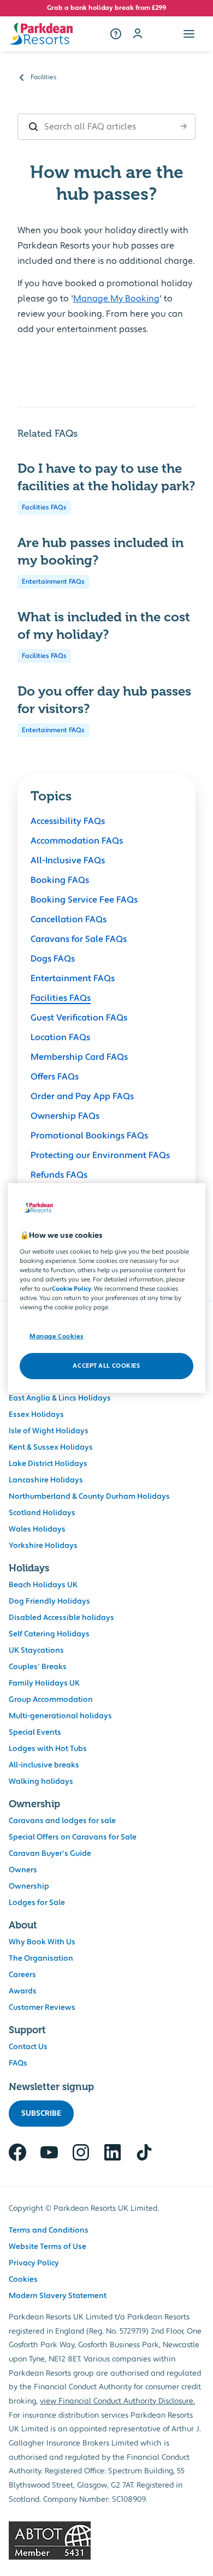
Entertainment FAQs (53, 582)
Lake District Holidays (48, 1464)
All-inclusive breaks (44, 1765)
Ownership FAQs (65, 1116)
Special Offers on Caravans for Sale (73, 1837)
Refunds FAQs (59, 1175)
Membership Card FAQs (79, 1057)
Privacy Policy (34, 2263)
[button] (189, 34)
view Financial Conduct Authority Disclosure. (117, 2401)
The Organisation (41, 1958)
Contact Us (28, 2047)
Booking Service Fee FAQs (84, 900)
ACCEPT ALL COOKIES (106, 1366)
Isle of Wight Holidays (49, 1431)
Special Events (35, 1732)
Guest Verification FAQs (79, 1018)
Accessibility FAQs (68, 821)
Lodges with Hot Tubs (48, 1749)
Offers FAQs (55, 1077)
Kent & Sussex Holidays (51, 1447)
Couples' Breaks (38, 1667)
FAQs (18, 2063)
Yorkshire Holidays (43, 1546)
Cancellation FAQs (69, 919)
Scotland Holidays (42, 1513)
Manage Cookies (57, 1336)
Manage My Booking (116, 299)
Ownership (29, 1886)
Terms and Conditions (49, 2230)
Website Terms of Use (48, 2247)
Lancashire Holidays (46, 1480)
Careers (22, 1975)
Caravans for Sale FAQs (79, 939)
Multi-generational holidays (60, 1716)
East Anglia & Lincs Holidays (60, 1398)
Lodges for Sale (37, 1903)
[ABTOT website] (106, 2541)
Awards (23, 1991)
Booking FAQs (60, 880)
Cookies (23, 2280)
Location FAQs (60, 1037)
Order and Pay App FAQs (82, 1096)
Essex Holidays (36, 1415)
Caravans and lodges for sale (62, 1821)
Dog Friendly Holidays (49, 1601)
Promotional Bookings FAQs (89, 1136)
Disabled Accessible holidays (61, 1618)
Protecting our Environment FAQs (100, 1155)
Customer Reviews (42, 2008)
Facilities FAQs (44, 508)
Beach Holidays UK (43, 1585)
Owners (23, 1870)
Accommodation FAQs (77, 841)
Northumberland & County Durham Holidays (89, 1497)
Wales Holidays (37, 1529)
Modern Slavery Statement (58, 2296)
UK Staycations (36, 1651)
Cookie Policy (72, 1289)
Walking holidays (41, 1782)
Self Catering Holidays (49, 1634)
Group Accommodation (51, 1700)
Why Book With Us (42, 1942)
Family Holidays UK (44, 1683)
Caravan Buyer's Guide (50, 1854)
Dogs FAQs (53, 959)
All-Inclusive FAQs (68, 860)
